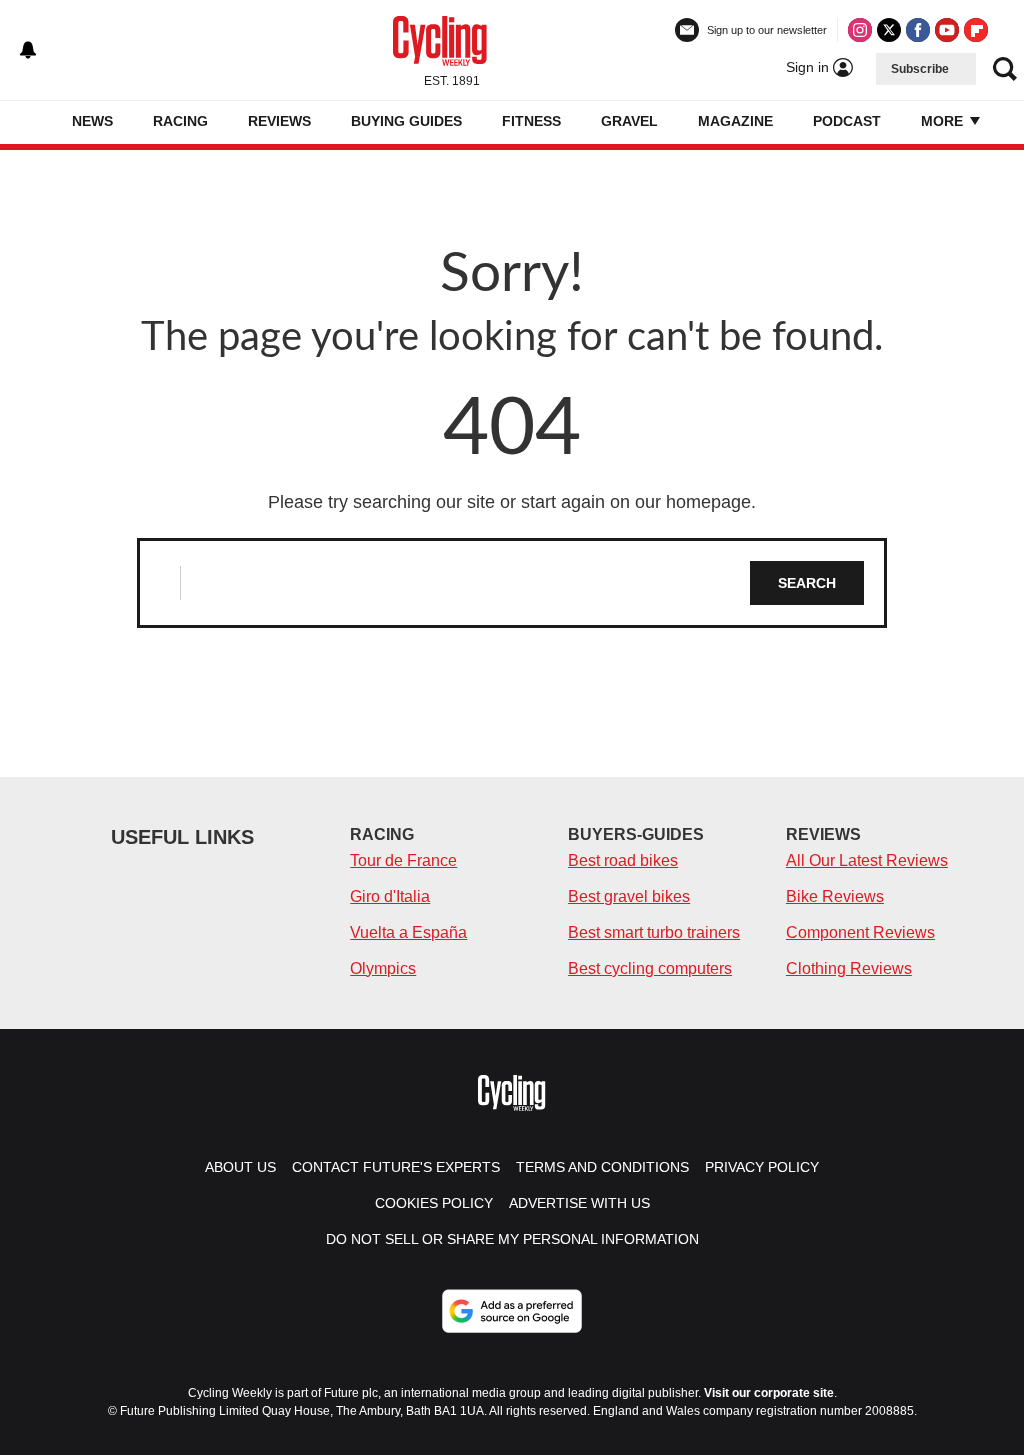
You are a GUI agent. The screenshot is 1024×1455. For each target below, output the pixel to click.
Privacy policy (762, 1167)
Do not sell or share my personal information (512, 1239)
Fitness (531, 121)
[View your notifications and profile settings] (28, 50)
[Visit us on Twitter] (889, 30)
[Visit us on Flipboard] (976, 30)
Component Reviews (860, 932)
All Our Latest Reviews (867, 860)
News (92, 121)
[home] (42, 122)
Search (807, 583)
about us (240, 1167)
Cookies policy (434, 1203)
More (944, 121)
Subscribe (920, 69)
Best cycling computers (650, 968)
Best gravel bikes (629, 896)
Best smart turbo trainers (654, 932)
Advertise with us (579, 1203)
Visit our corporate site (769, 1393)
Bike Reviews (835, 896)
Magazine (735, 121)
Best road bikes (623, 860)
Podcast (847, 121)
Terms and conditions (602, 1167)
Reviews (279, 121)
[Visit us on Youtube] (947, 30)
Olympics (383, 968)
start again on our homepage (636, 502)
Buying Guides (406, 121)
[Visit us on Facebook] (918, 30)
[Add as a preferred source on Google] (512, 1311)
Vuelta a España (408, 932)
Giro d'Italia (390, 896)
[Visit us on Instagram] (860, 30)
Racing (180, 121)
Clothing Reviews (849, 968)
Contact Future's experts (396, 1167)
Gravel (629, 121)
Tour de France (403, 860)
